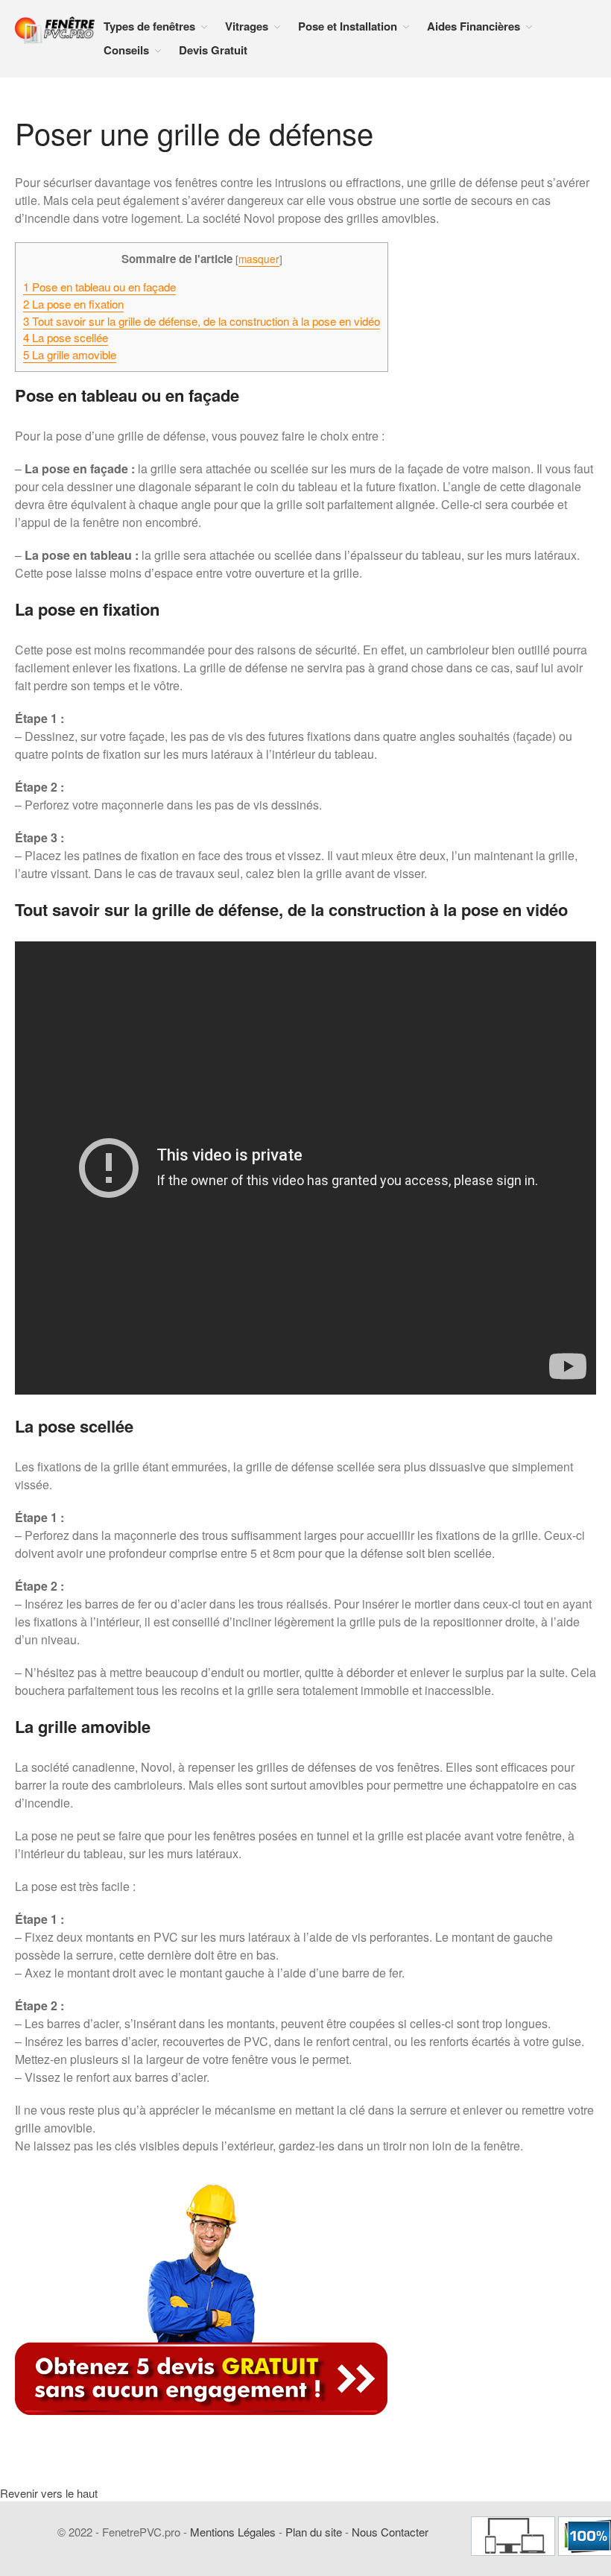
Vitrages (247, 26)
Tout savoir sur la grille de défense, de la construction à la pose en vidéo (202, 321)
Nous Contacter (390, 2532)
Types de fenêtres (149, 26)
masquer (259, 259)
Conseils (126, 50)
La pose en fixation (73, 304)
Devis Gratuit (213, 50)
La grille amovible (70, 354)
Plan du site (314, 2532)
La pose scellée (66, 337)
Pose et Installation (348, 26)
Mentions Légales (233, 2532)
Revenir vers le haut (49, 2493)
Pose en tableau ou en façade (99, 287)
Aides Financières (474, 26)
